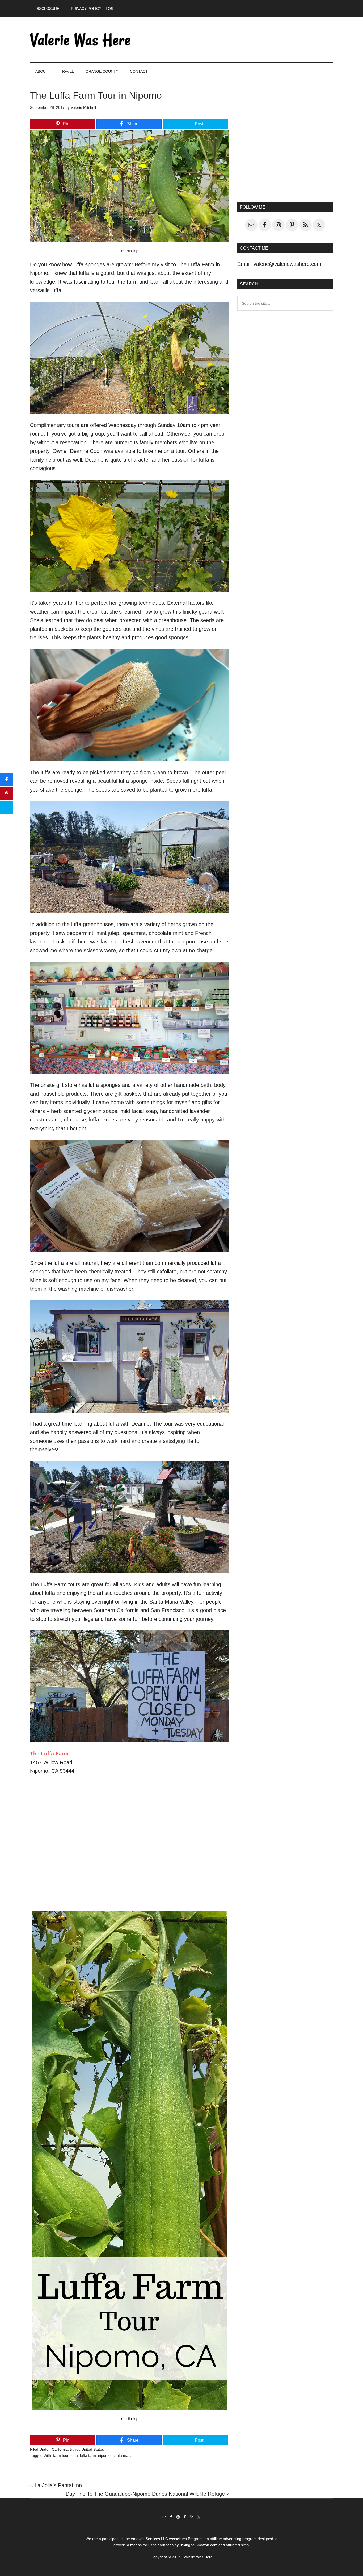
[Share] (7, 780)
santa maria (123, 2455)
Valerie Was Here (81, 40)
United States (93, 2449)
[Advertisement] (285, 145)
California (60, 2449)
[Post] (7, 808)
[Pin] (7, 794)
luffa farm (88, 2455)
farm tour (61, 2455)
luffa (74, 2455)
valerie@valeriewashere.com (287, 264)
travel (75, 2449)
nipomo (104, 2455)
